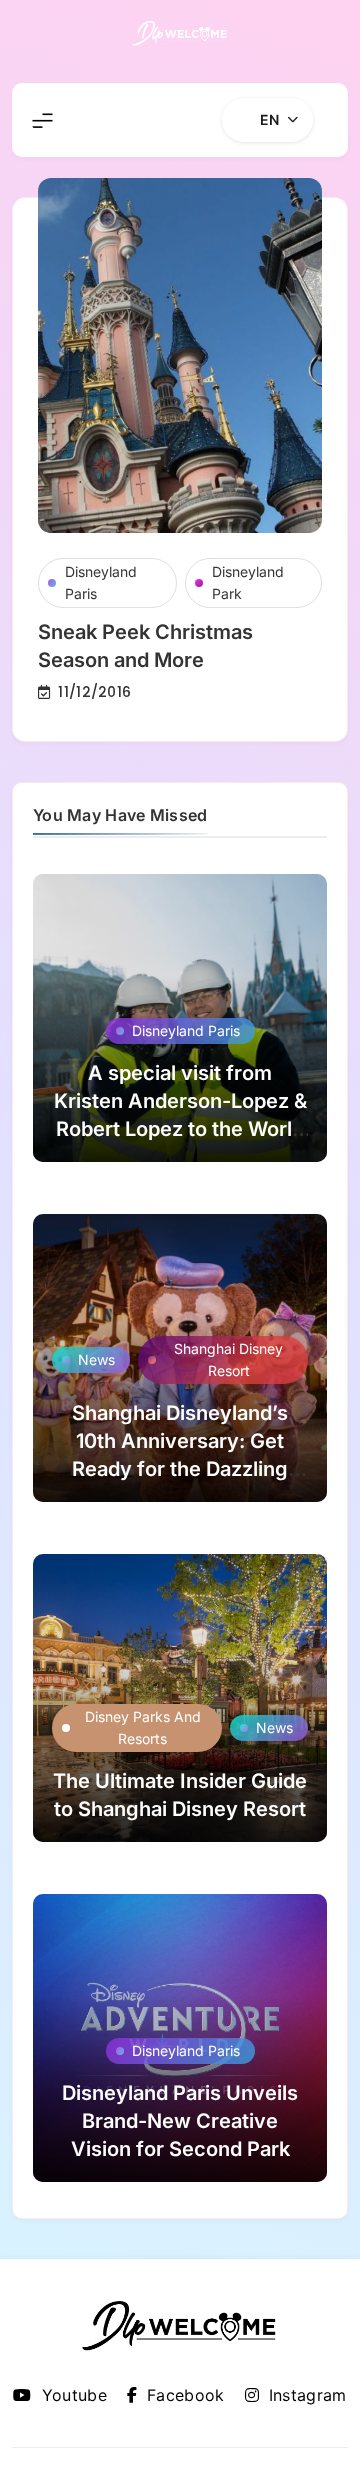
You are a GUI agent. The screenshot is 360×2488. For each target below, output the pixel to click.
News (96, 1359)
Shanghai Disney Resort (228, 1359)
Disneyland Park (248, 582)
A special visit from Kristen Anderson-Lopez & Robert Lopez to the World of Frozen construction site (180, 1129)
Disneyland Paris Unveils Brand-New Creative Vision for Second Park (180, 2121)
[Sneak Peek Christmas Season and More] (180, 355)
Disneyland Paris (101, 582)
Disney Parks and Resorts (143, 1727)
